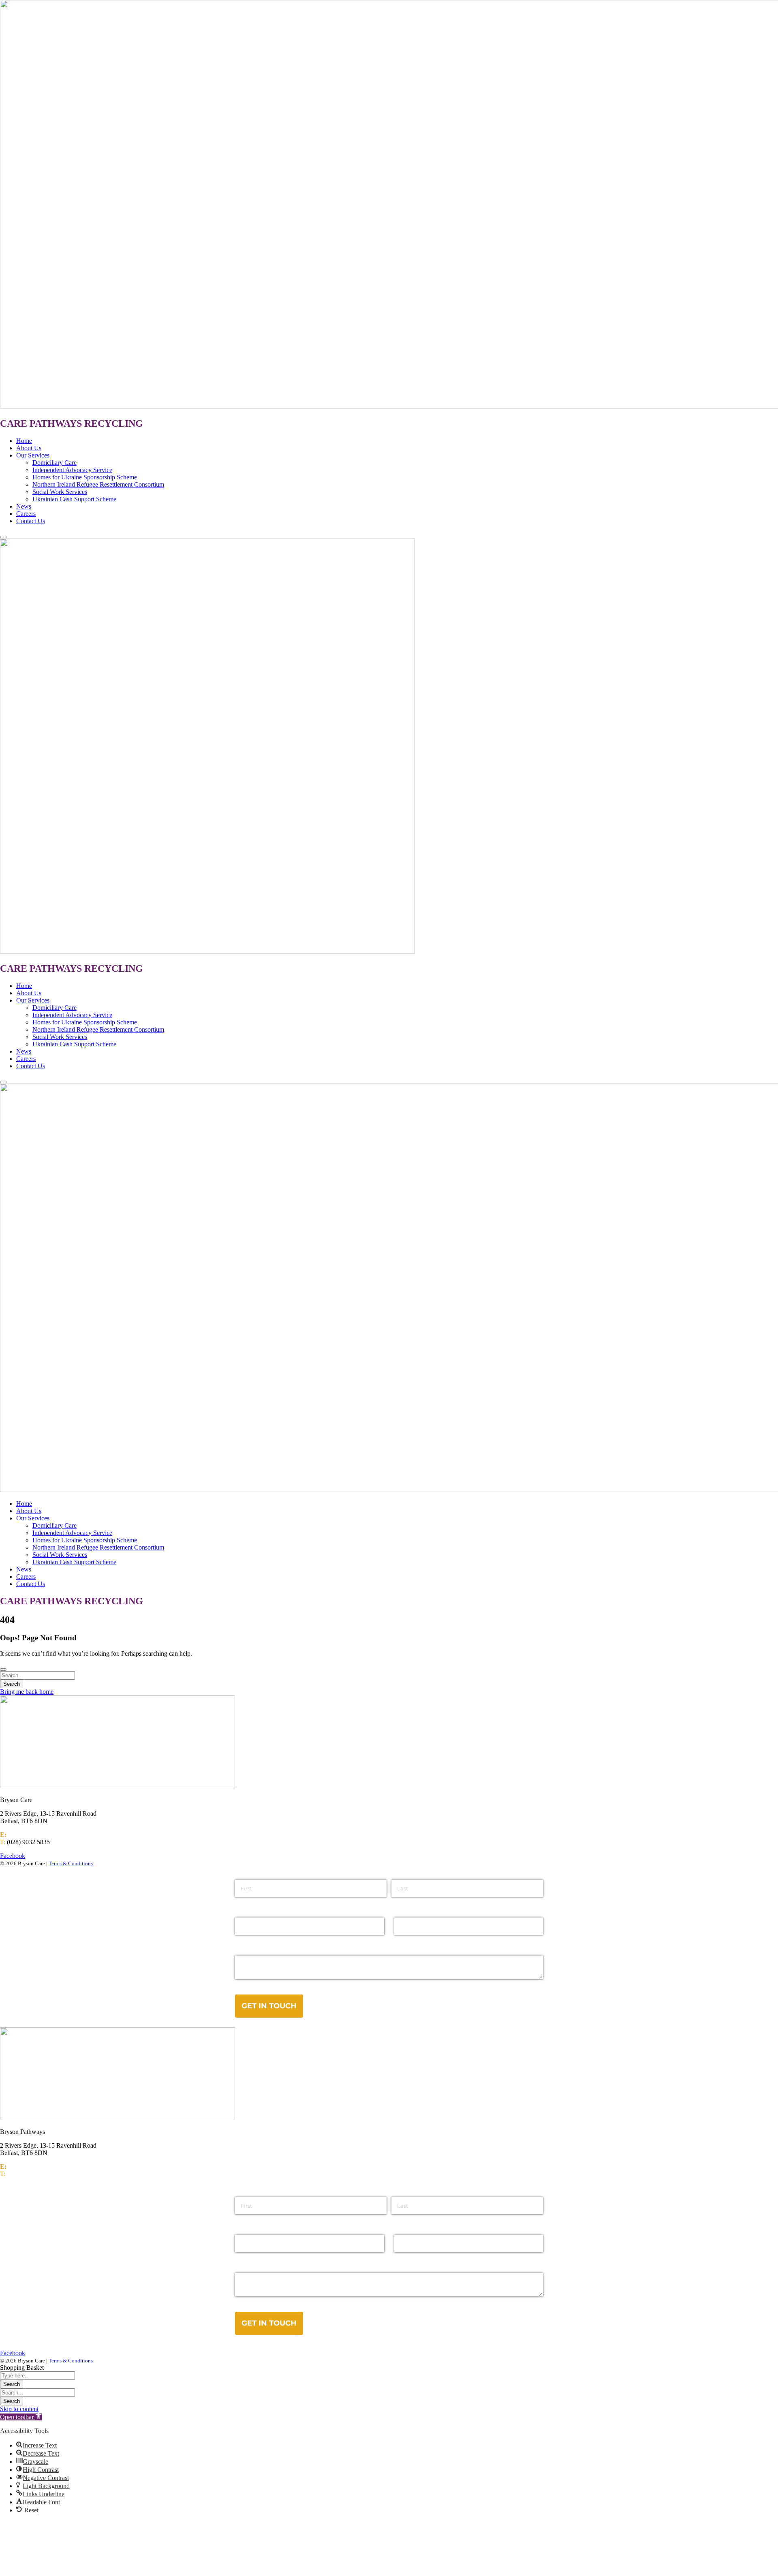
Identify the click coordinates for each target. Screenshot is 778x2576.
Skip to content (19, 2409)
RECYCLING (114, 423)
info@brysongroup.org (37, 1835)
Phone (404, 2228)
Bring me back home (27, 1692)
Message (249, 2266)
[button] (21, 2417)
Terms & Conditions (71, 1863)
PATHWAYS (56, 423)
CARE (15, 423)
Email (243, 2228)
